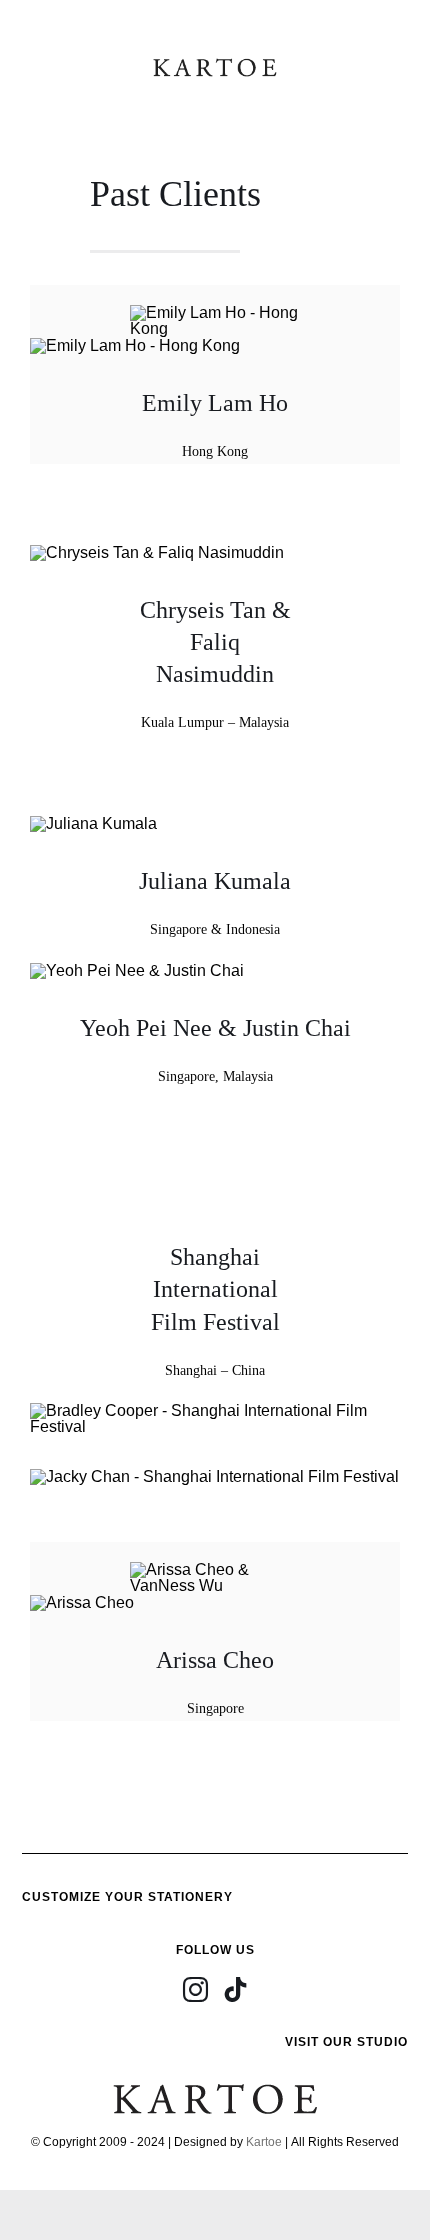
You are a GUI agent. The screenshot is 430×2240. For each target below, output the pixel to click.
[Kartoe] (215, 62)
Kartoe (264, 2142)
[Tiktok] (235, 1989)
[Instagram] (195, 1989)
